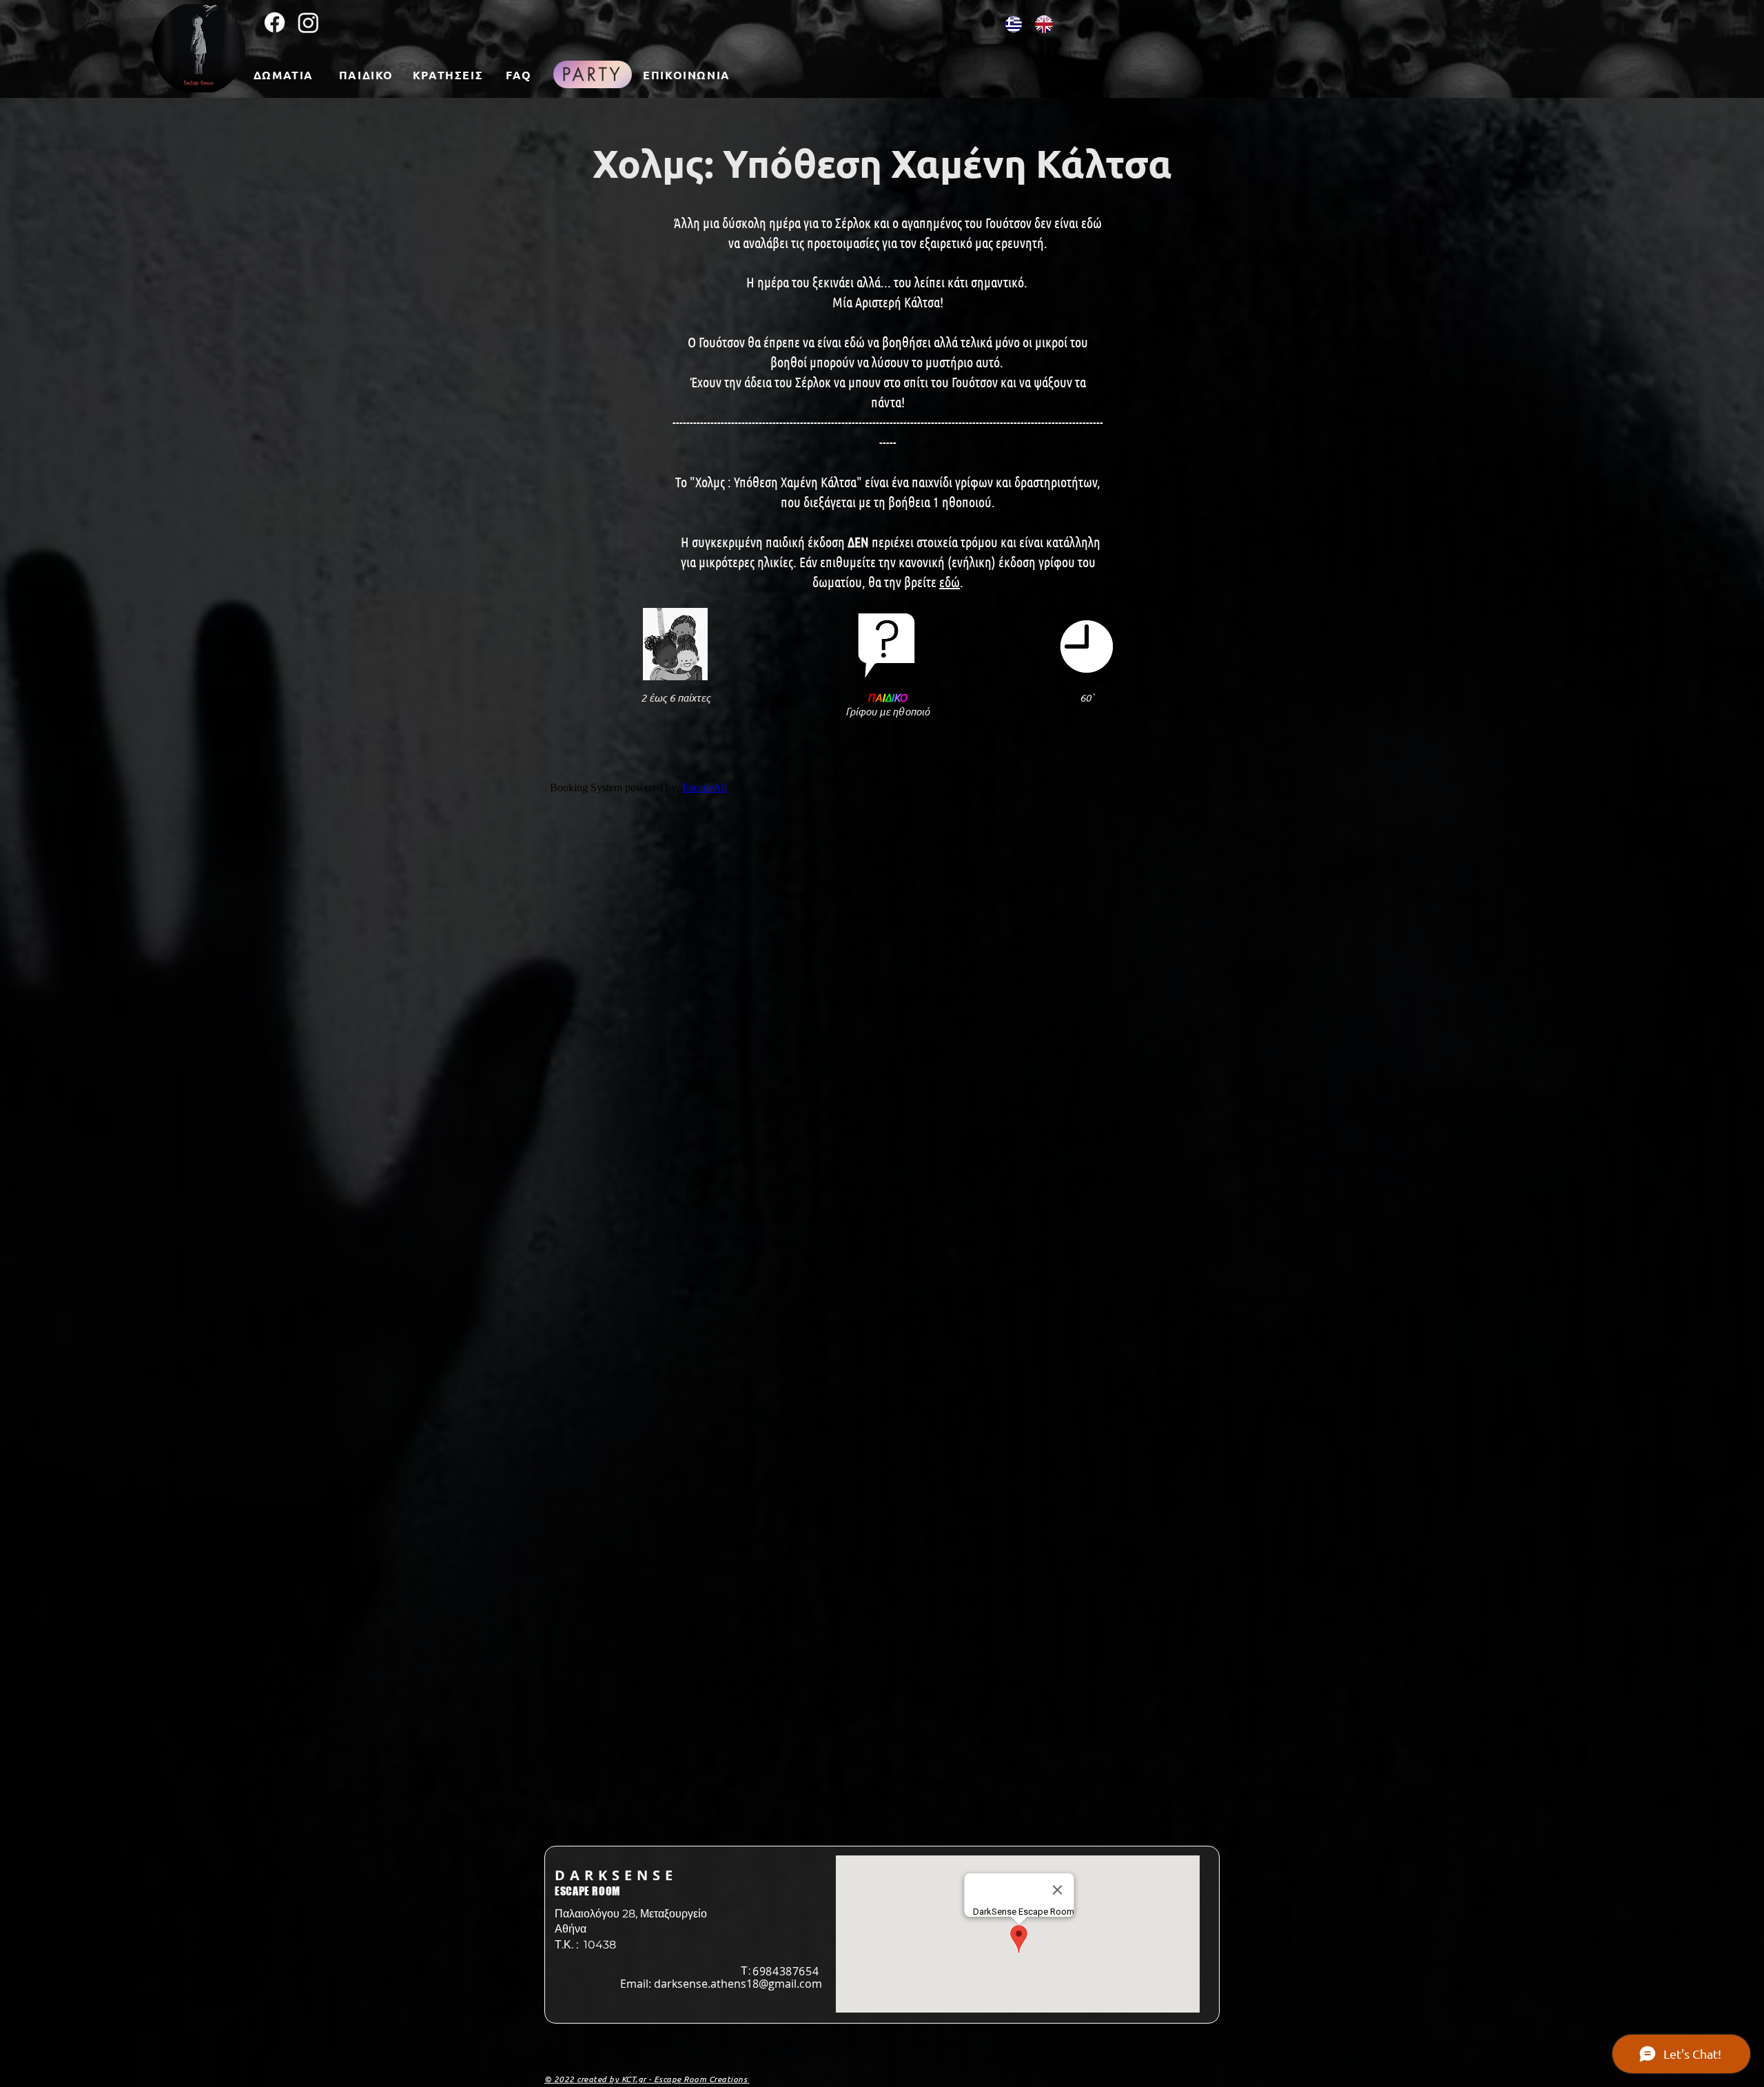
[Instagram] (308, 22)
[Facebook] (275, 22)
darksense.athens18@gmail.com (738, 1984)
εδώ (950, 582)
